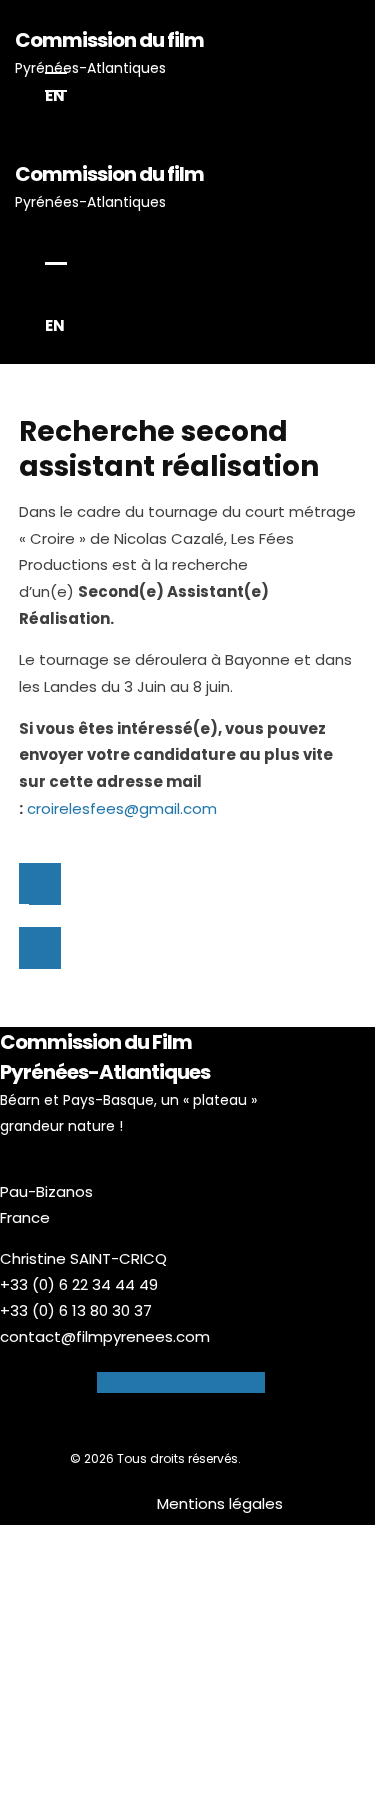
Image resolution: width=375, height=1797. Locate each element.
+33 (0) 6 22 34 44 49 (79, 1284)
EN (55, 95)
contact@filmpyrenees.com (105, 1336)
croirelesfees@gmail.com (122, 808)
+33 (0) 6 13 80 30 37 (76, 1310)
